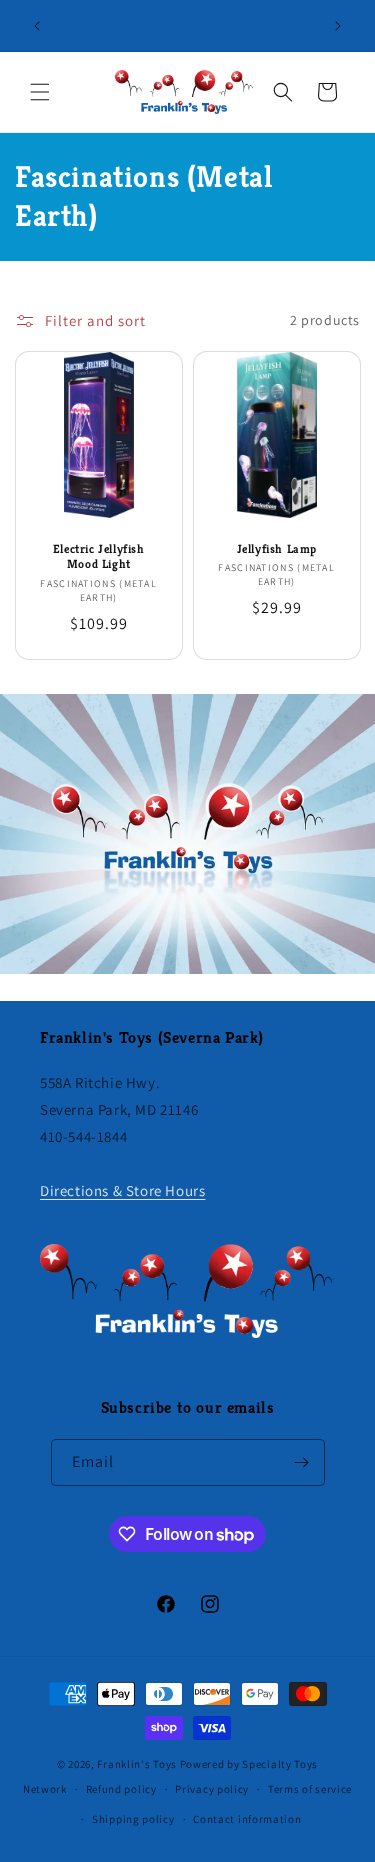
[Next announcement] (338, 26)
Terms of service (310, 1789)
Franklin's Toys (137, 1764)
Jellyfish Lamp (276, 547)
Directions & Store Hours (122, 1190)
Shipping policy (133, 1819)
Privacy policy (212, 1789)
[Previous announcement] (37, 26)
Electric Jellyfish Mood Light (99, 555)
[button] (40, 92)
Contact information (247, 1819)
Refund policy (121, 1789)
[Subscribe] (302, 1462)
